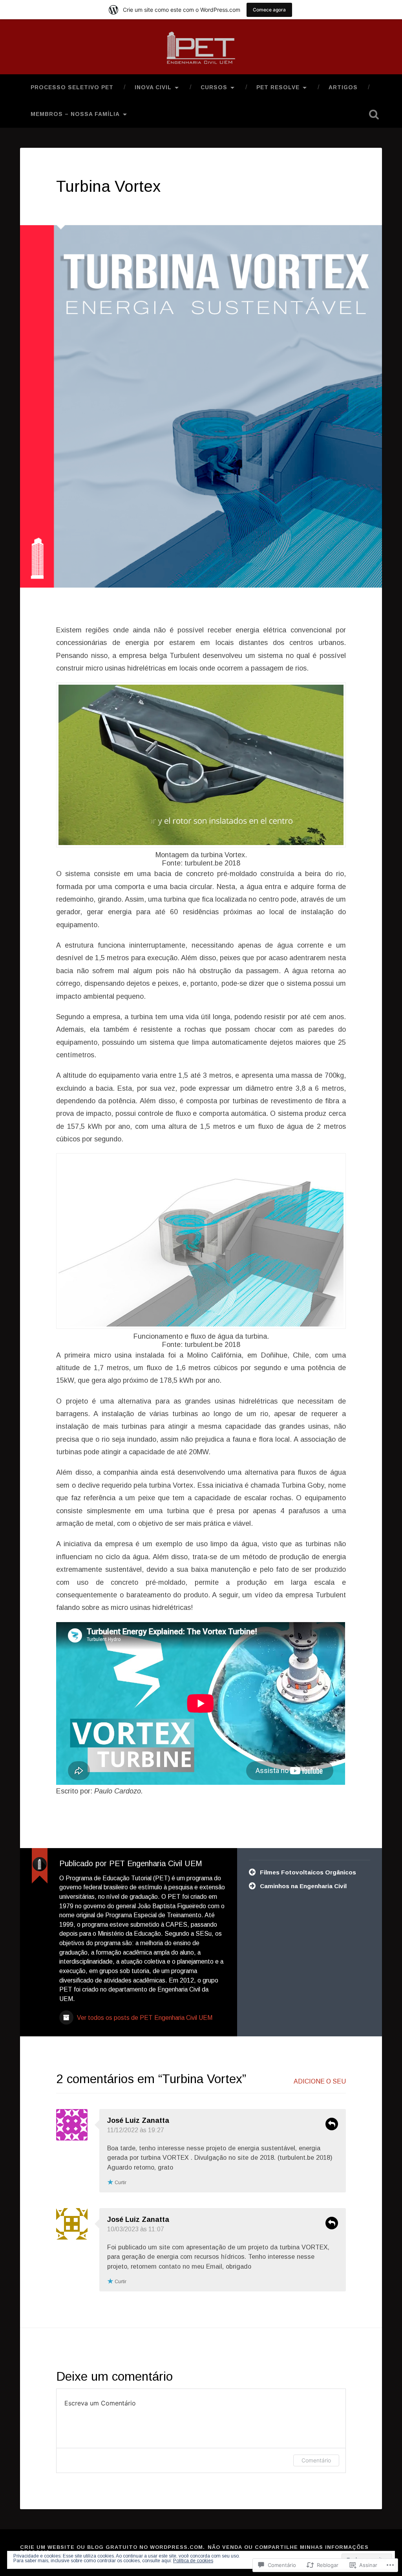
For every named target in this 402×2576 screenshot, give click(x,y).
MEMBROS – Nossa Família (75, 114)
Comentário (316, 2460)
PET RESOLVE (278, 87)
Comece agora (269, 10)
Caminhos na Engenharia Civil (303, 1886)
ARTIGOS (343, 87)
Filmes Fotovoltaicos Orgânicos (308, 1872)
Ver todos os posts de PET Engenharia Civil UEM (144, 2018)
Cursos (214, 87)
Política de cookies (193, 2561)
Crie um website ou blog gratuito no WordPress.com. (112, 2547)
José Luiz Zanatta (138, 2220)
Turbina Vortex (108, 186)
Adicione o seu (320, 2081)
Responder (332, 2124)
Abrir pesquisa (374, 114)
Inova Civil (153, 87)
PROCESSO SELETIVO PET (72, 87)
